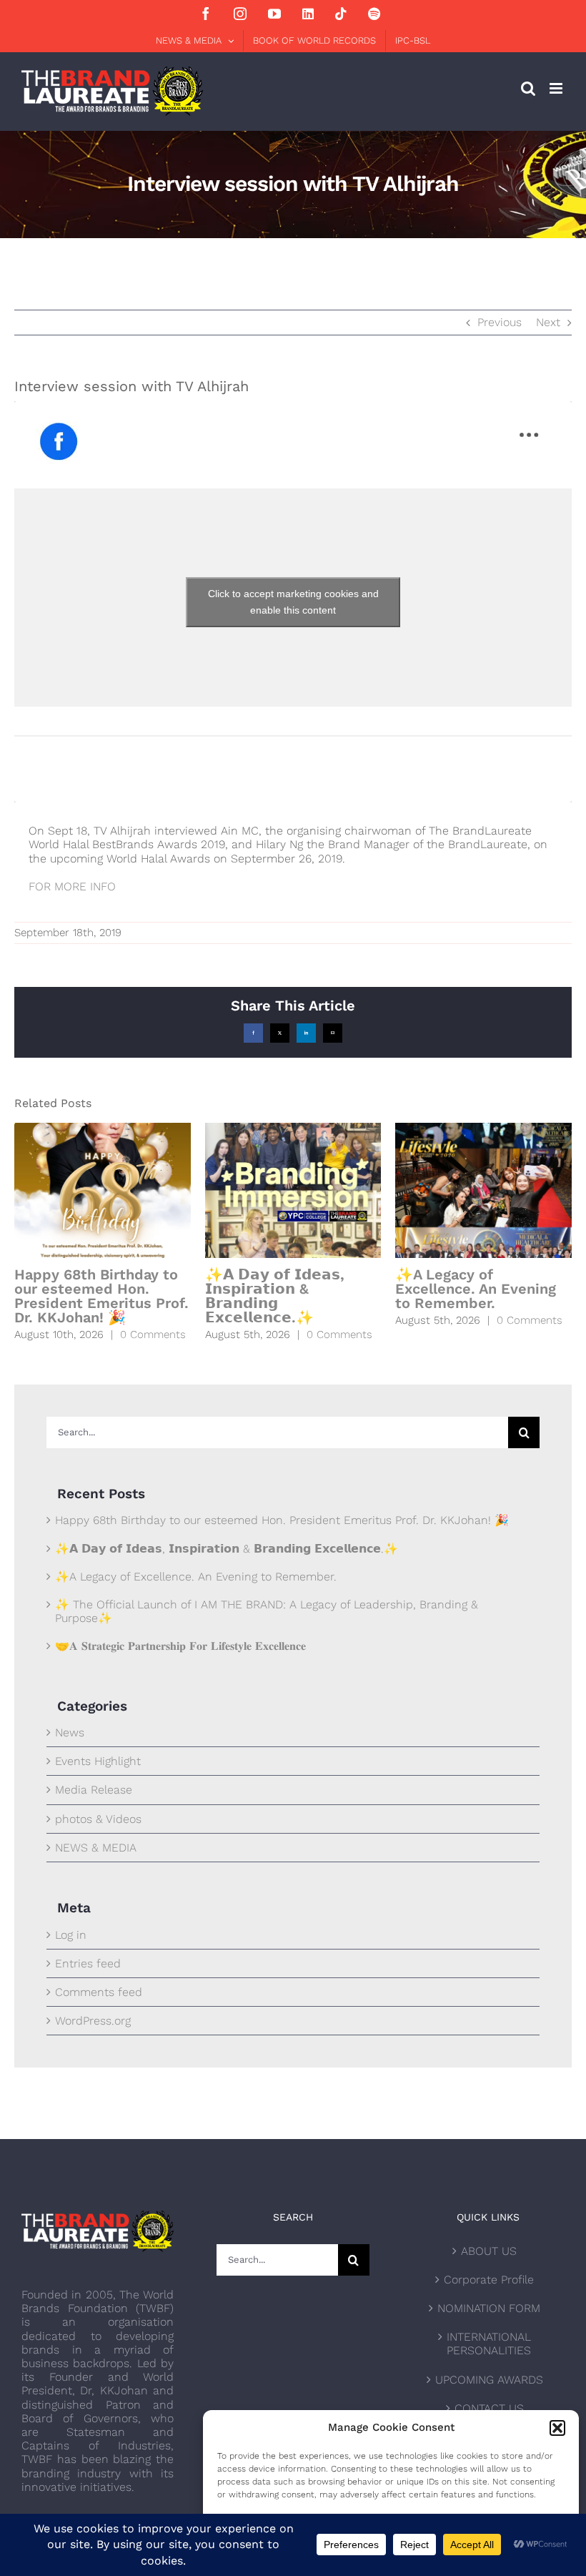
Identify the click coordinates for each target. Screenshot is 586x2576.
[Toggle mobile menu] (557, 88)
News (70, 1732)
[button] (557, 2428)
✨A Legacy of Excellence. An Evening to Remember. (476, 1289)
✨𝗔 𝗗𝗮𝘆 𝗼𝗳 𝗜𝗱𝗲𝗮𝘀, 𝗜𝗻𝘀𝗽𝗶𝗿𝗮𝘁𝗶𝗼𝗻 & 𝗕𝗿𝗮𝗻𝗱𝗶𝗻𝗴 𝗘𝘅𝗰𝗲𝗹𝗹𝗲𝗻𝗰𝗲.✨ (275, 1296)
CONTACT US (489, 2408)
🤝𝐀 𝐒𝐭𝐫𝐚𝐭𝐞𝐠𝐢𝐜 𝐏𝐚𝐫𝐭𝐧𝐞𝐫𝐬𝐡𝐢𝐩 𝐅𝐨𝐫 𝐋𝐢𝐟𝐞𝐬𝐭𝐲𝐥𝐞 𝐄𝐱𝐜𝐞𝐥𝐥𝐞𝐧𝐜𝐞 (180, 1646)
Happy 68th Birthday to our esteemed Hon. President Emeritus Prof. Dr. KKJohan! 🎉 (101, 1296)
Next (548, 322)
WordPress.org (93, 2021)
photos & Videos (98, 1819)
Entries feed (88, 1963)
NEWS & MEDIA (96, 1848)
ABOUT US (489, 2251)
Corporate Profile (489, 2280)
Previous (500, 322)
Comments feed (99, 1992)
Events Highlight (98, 1761)
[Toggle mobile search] (528, 88)
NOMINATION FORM (489, 2308)
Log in (71, 1935)
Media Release (94, 1790)
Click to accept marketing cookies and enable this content (293, 602)
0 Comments (153, 1334)
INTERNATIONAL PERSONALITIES (489, 2344)
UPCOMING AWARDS (489, 2380)
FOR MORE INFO (72, 886)
